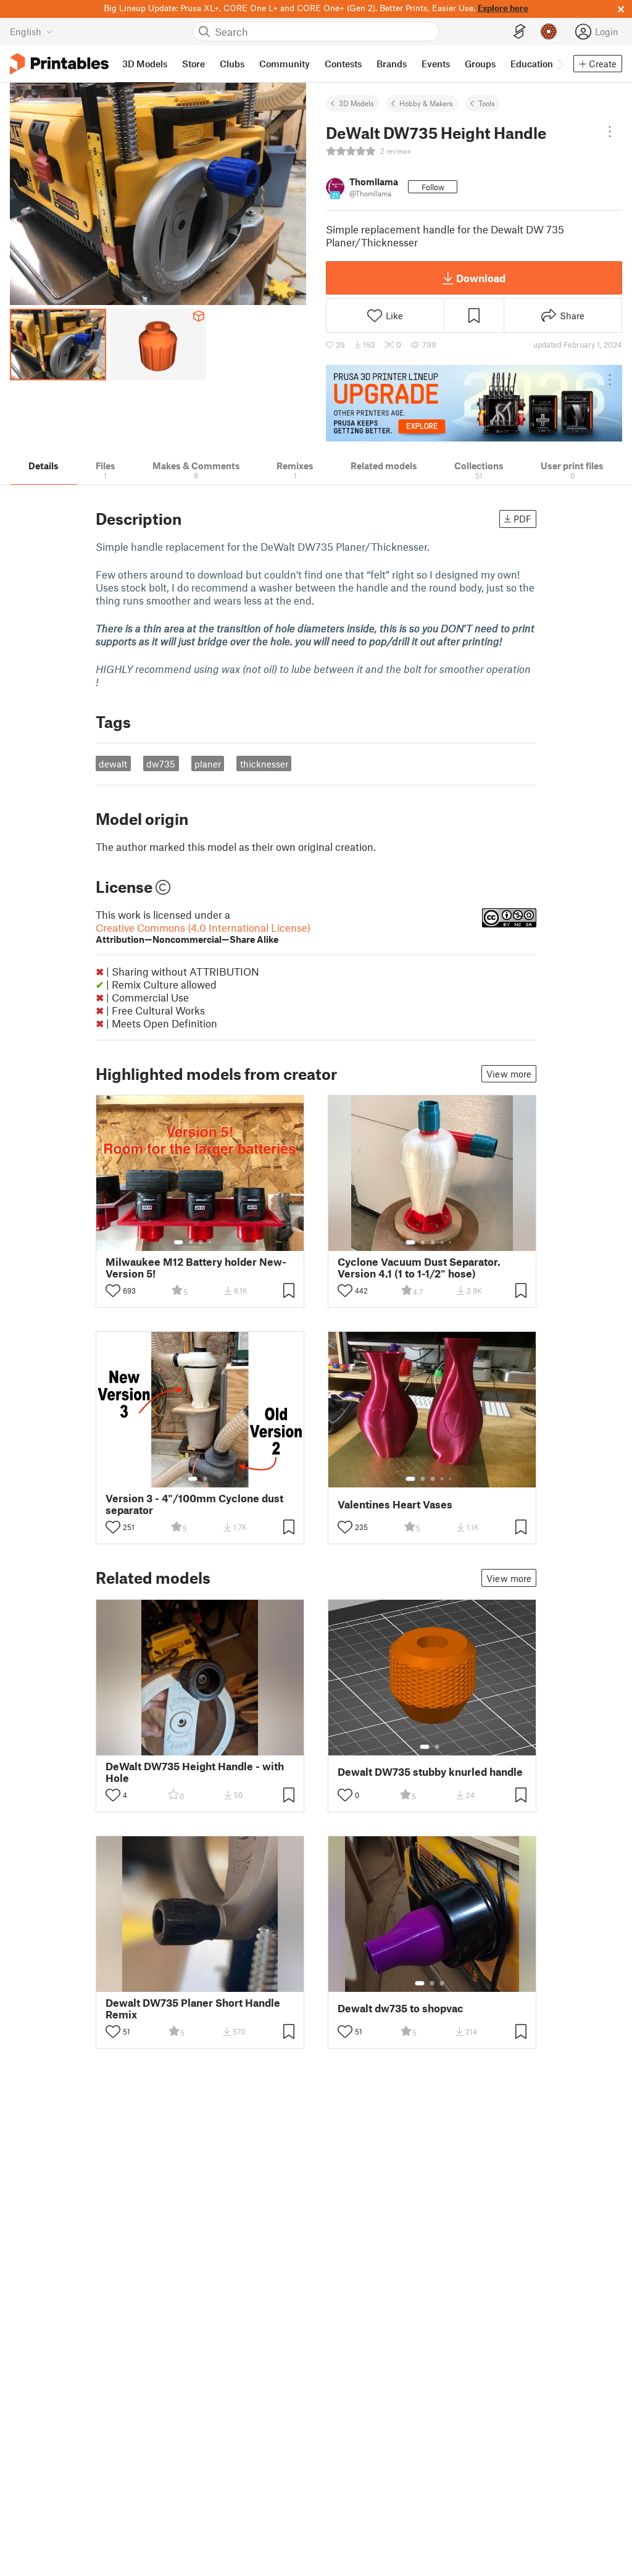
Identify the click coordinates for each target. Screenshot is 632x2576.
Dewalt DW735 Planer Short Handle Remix (193, 2009)
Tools (487, 103)
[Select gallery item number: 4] (210, 1242)
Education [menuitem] (532, 64)
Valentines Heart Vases (395, 1504)
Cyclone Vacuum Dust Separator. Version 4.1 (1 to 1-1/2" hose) (419, 1268)
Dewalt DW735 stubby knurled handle (430, 1772)
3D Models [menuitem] (145, 64)
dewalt (113, 764)
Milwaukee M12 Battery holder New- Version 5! (196, 1268)
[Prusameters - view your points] (549, 31)
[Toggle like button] (113, 1290)
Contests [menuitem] (343, 64)
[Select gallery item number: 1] (178, 1242)
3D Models (356, 103)
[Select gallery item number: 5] (219, 1242)
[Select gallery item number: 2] (191, 1242)
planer (208, 764)
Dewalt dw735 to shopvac (401, 2008)
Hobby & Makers (426, 103)
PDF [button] (522, 519)
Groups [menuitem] (480, 64)
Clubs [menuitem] (232, 64)
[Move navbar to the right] (560, 64)
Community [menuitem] (285, 64)
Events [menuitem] (436, 64)
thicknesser (264, 764)
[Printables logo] (59, 64)
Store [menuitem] (193, 64)
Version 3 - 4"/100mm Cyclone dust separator (194, 1504)
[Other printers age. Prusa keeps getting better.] (474, 403)
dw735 (161, 764)
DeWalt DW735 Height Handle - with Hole (195, 1772)
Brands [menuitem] (392, 64)
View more (509, 1074)
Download (481, 278)
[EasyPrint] (520, 32)
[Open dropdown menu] (610, 132)
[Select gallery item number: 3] (201, 1242)
